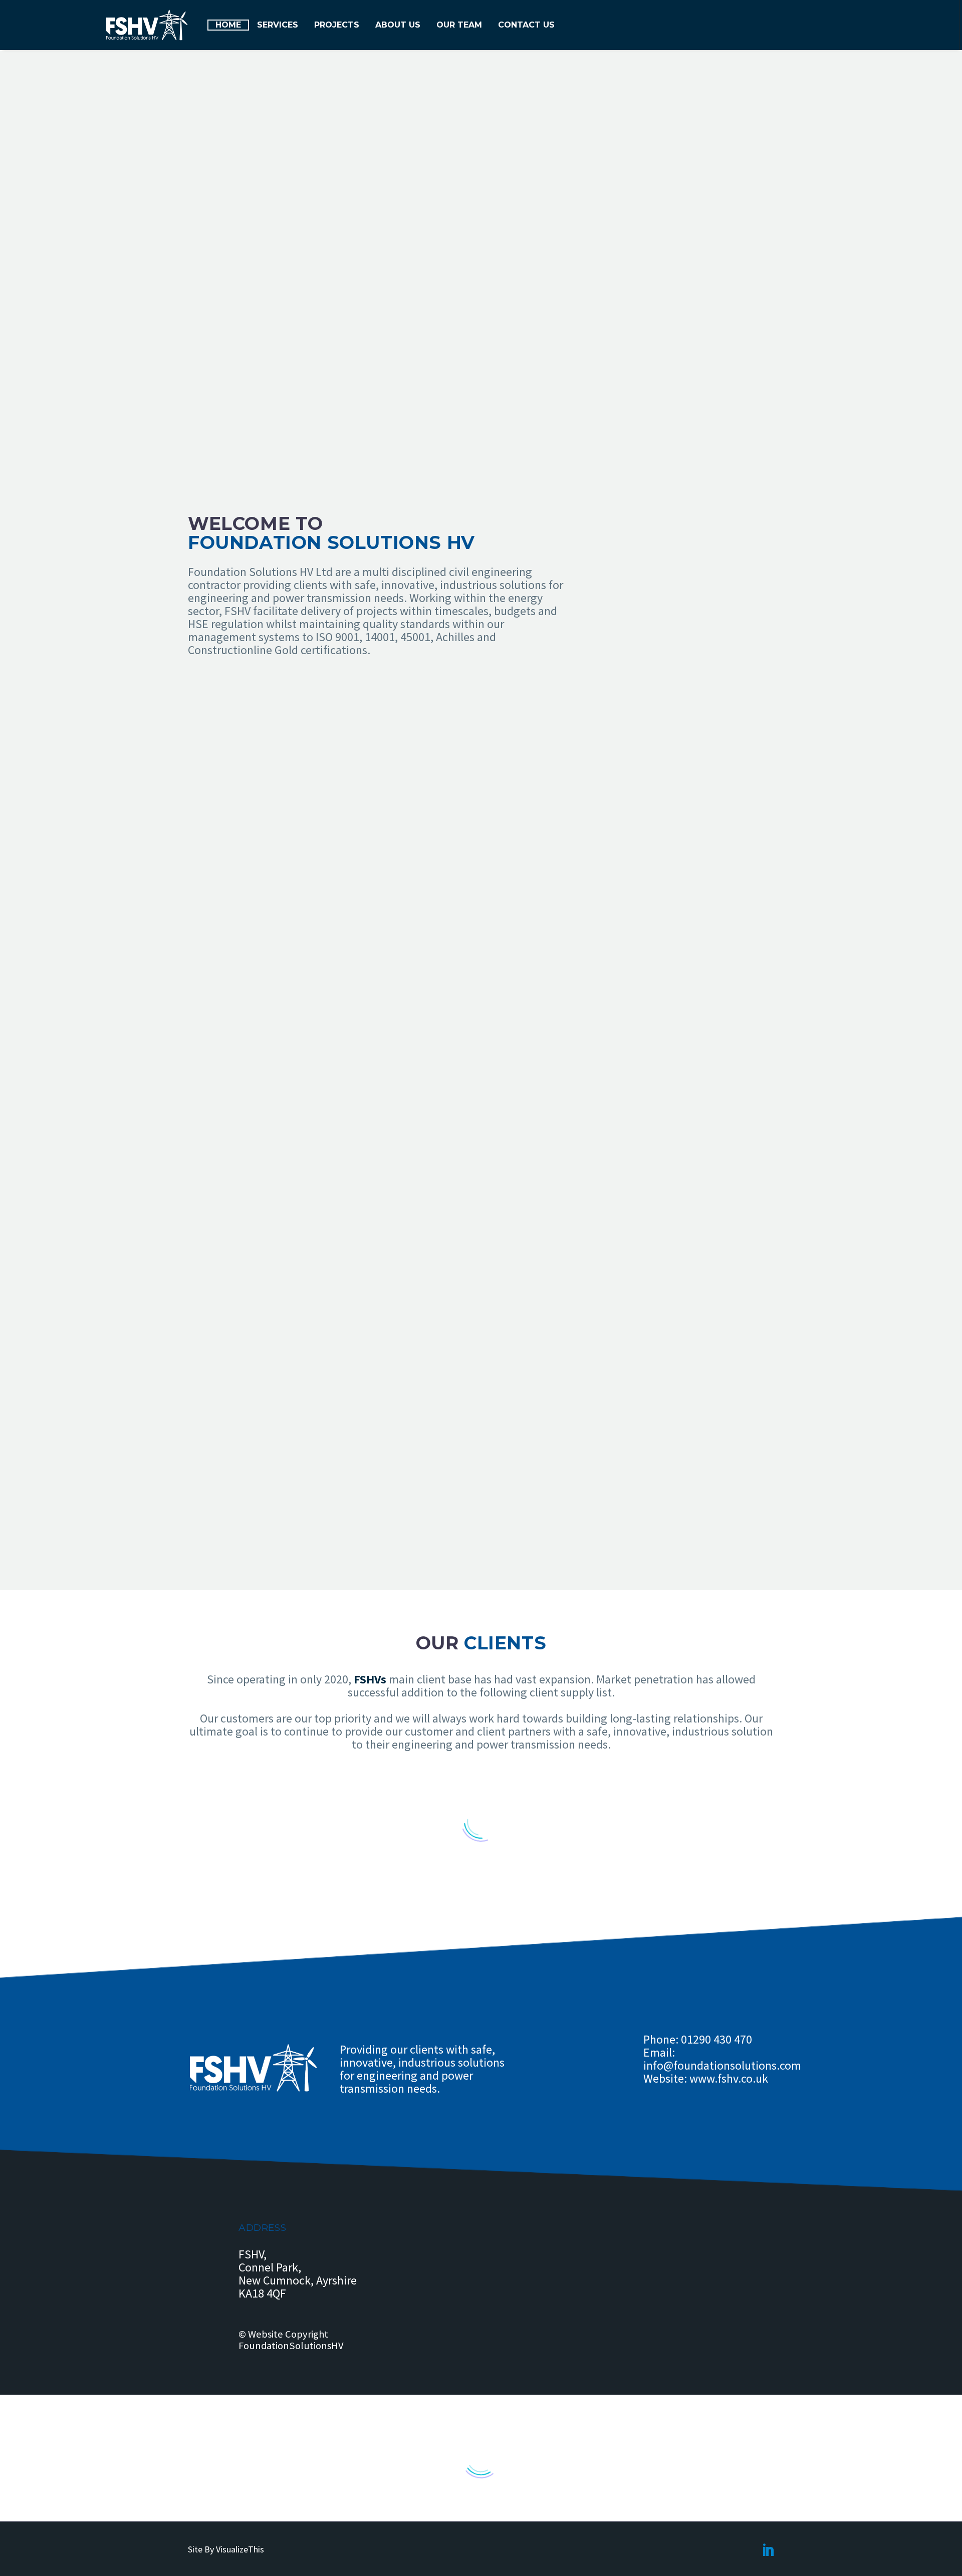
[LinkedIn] (769, 2549)
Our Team (459, 25)
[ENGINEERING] (512, 823)
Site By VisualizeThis (226, 2549)
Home (228, 25)
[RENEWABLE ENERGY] (512, 725)
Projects (337, 25)
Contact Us (526, 25)
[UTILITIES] (512, 921)
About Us (398, 25)
